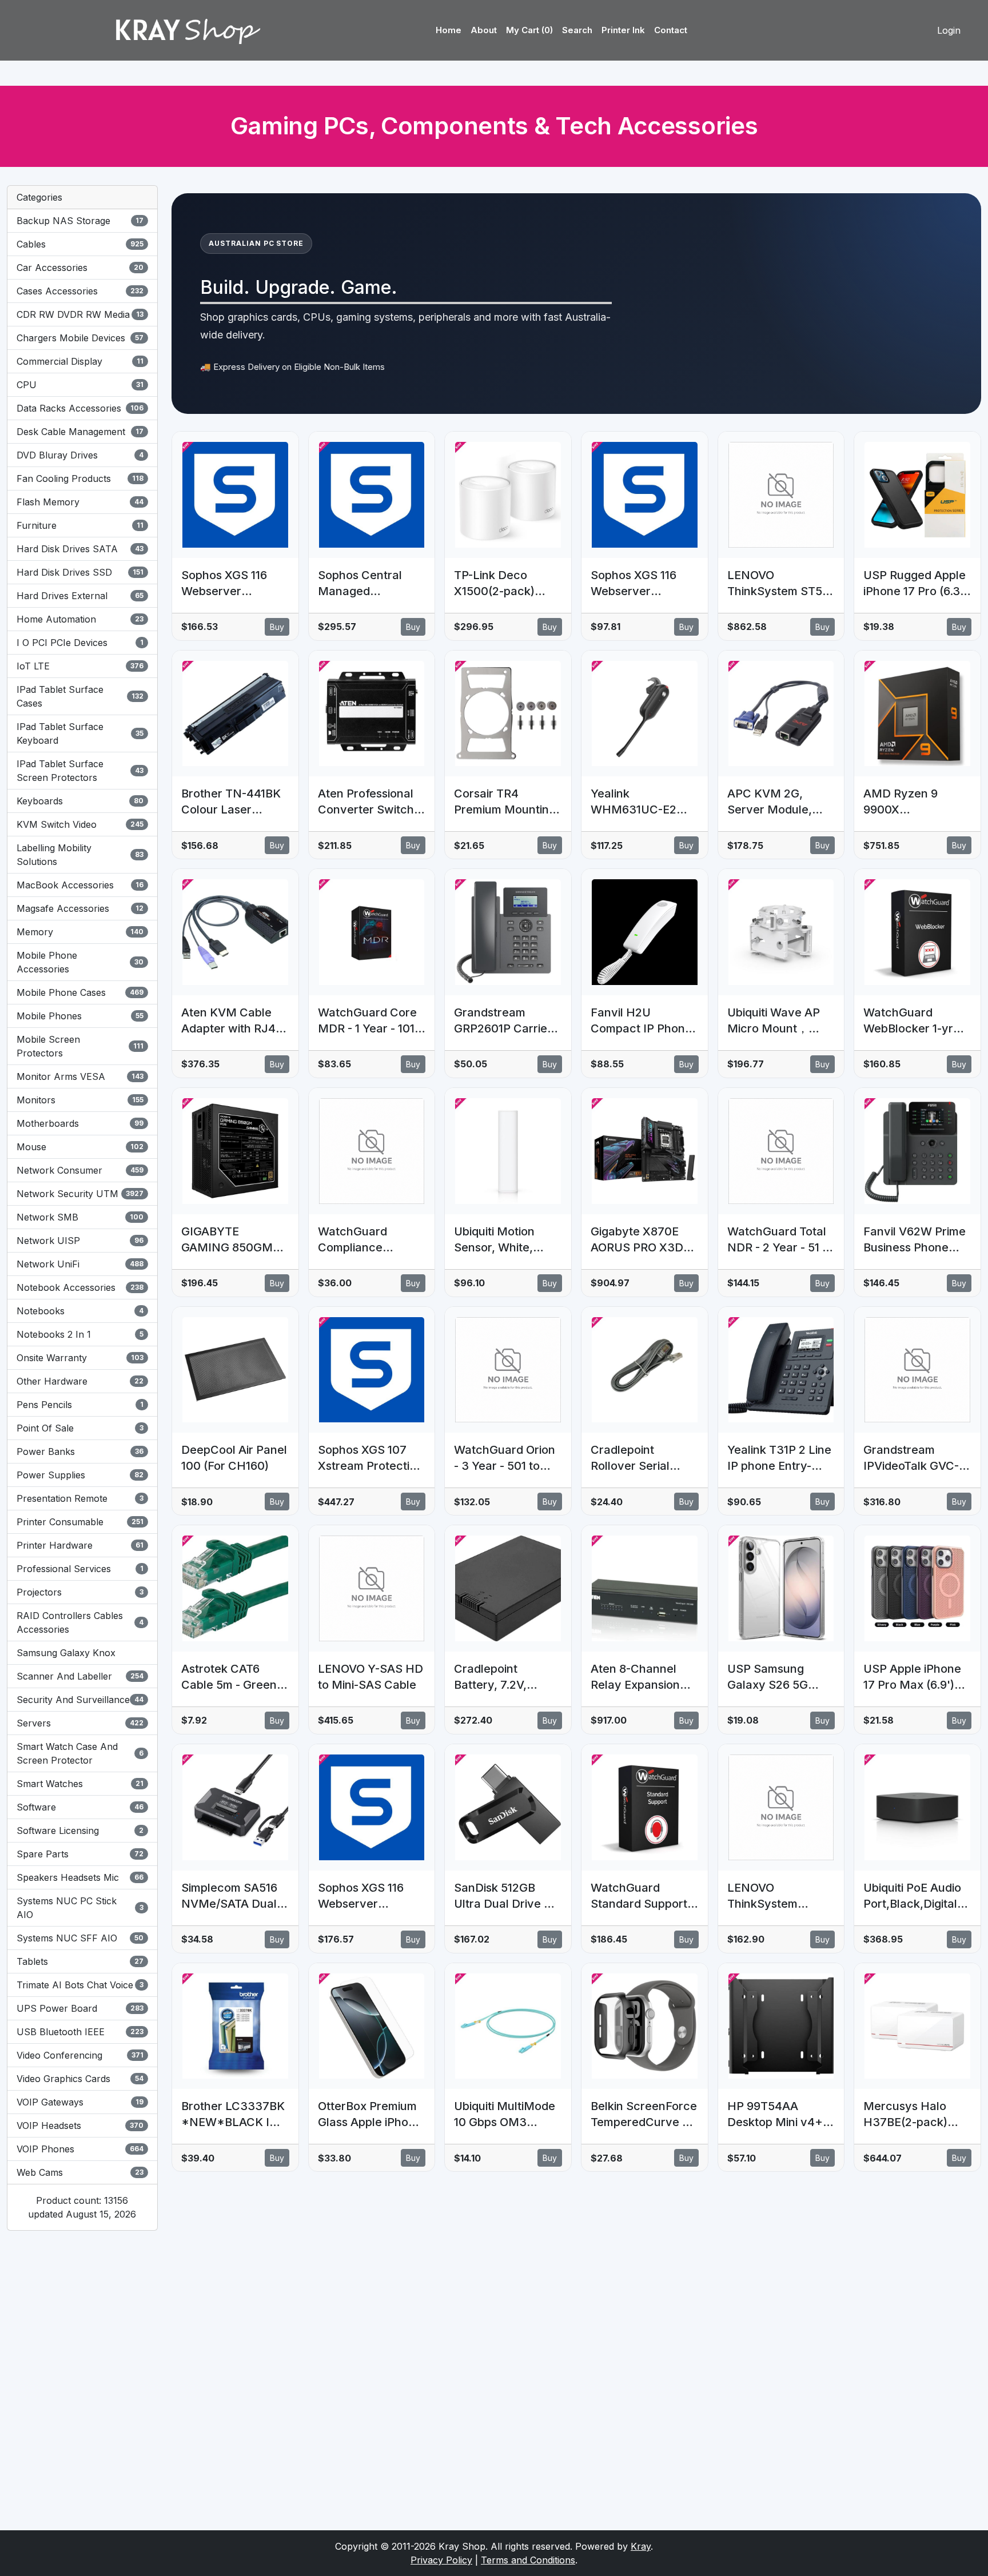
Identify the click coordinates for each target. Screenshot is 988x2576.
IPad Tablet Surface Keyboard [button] (80, 733)
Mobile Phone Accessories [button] (80, 962)
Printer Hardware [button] (80, 1545)
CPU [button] (80, 385)
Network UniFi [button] (80, 1264)
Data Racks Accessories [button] (80, 408)
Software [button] (80, 1807)
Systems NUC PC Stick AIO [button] (80, 1908)
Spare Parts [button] (80, 1854)
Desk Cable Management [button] (80, 432)
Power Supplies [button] (80, 1475)
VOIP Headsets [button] (80, 2126)
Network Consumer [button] (80, 1170)
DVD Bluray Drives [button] (80, 455)
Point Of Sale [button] (80, 1428)
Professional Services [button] (80, 1569)
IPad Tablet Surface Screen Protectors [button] (80, 771)
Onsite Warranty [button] (80, 1358)
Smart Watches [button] (80, 1784)
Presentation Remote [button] (80, 1498)
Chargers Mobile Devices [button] (80, 338)
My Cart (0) (529, 30)
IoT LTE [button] (80, 666)
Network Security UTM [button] (80, 1194)
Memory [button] (80, 932)
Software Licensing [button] (80, 1831)
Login (949, 30)
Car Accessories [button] (80, 268)
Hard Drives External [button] (80, 596)
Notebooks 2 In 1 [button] (80, 1334)
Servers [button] (80, 1723)
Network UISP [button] (80, 1241)
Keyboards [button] (80, 801)
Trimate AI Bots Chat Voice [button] (80, 1985)
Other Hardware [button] (80, 1381)
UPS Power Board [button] (80, 2008)
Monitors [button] (80, 1100)
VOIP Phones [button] (80, 2149)
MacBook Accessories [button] (80, 885)
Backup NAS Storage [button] (80, 221)
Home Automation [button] (80, 619)
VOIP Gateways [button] (80, 2102)
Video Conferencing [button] (80, 2055)
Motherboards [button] (80, 1123)
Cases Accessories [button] (80, 291)
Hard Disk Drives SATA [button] (80, 549)
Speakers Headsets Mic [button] (80, 1877)
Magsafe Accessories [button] (80, 908)
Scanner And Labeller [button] (80, 1676)
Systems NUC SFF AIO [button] (80, 1938)
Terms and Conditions (528, 2560)
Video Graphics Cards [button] (80, 2079)
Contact (671, 30)
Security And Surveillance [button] (80, 1700)
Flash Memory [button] (80, 502)
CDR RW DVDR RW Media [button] (80, 314)
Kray (641, 2546)
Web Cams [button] (80, 2172)
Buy (277, 627)
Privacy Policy (441, 2560)
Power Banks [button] (80, 1452)
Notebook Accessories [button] (80, 1287)
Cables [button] (80, 244)
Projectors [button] (80, 1592)
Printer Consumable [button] (80, 1522)
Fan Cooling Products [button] (80, 478)
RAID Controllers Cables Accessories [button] (80, 1622)
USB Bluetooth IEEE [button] (80, 2032)
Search (577, 30)
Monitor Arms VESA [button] (80, 1076)
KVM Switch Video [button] (80, 824)
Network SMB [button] (80, 1217)
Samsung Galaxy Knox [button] (66, 1653)
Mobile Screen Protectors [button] (80, 1046)
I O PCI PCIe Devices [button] (80, 643)
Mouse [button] (80, 1147)
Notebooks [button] (80, 1311)
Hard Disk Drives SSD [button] (80, 572)
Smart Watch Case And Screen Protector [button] (80, 1753)
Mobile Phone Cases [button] (80, 992)
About (484, 30)
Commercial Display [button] (80, 361)
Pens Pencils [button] (80, 1405)
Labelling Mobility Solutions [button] (80, 855)
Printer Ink (623, 30)
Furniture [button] (80, 525)
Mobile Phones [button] (80, 1016)
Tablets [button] (80, 1961)
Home (449, 30)
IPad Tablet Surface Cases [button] (80, 696)
